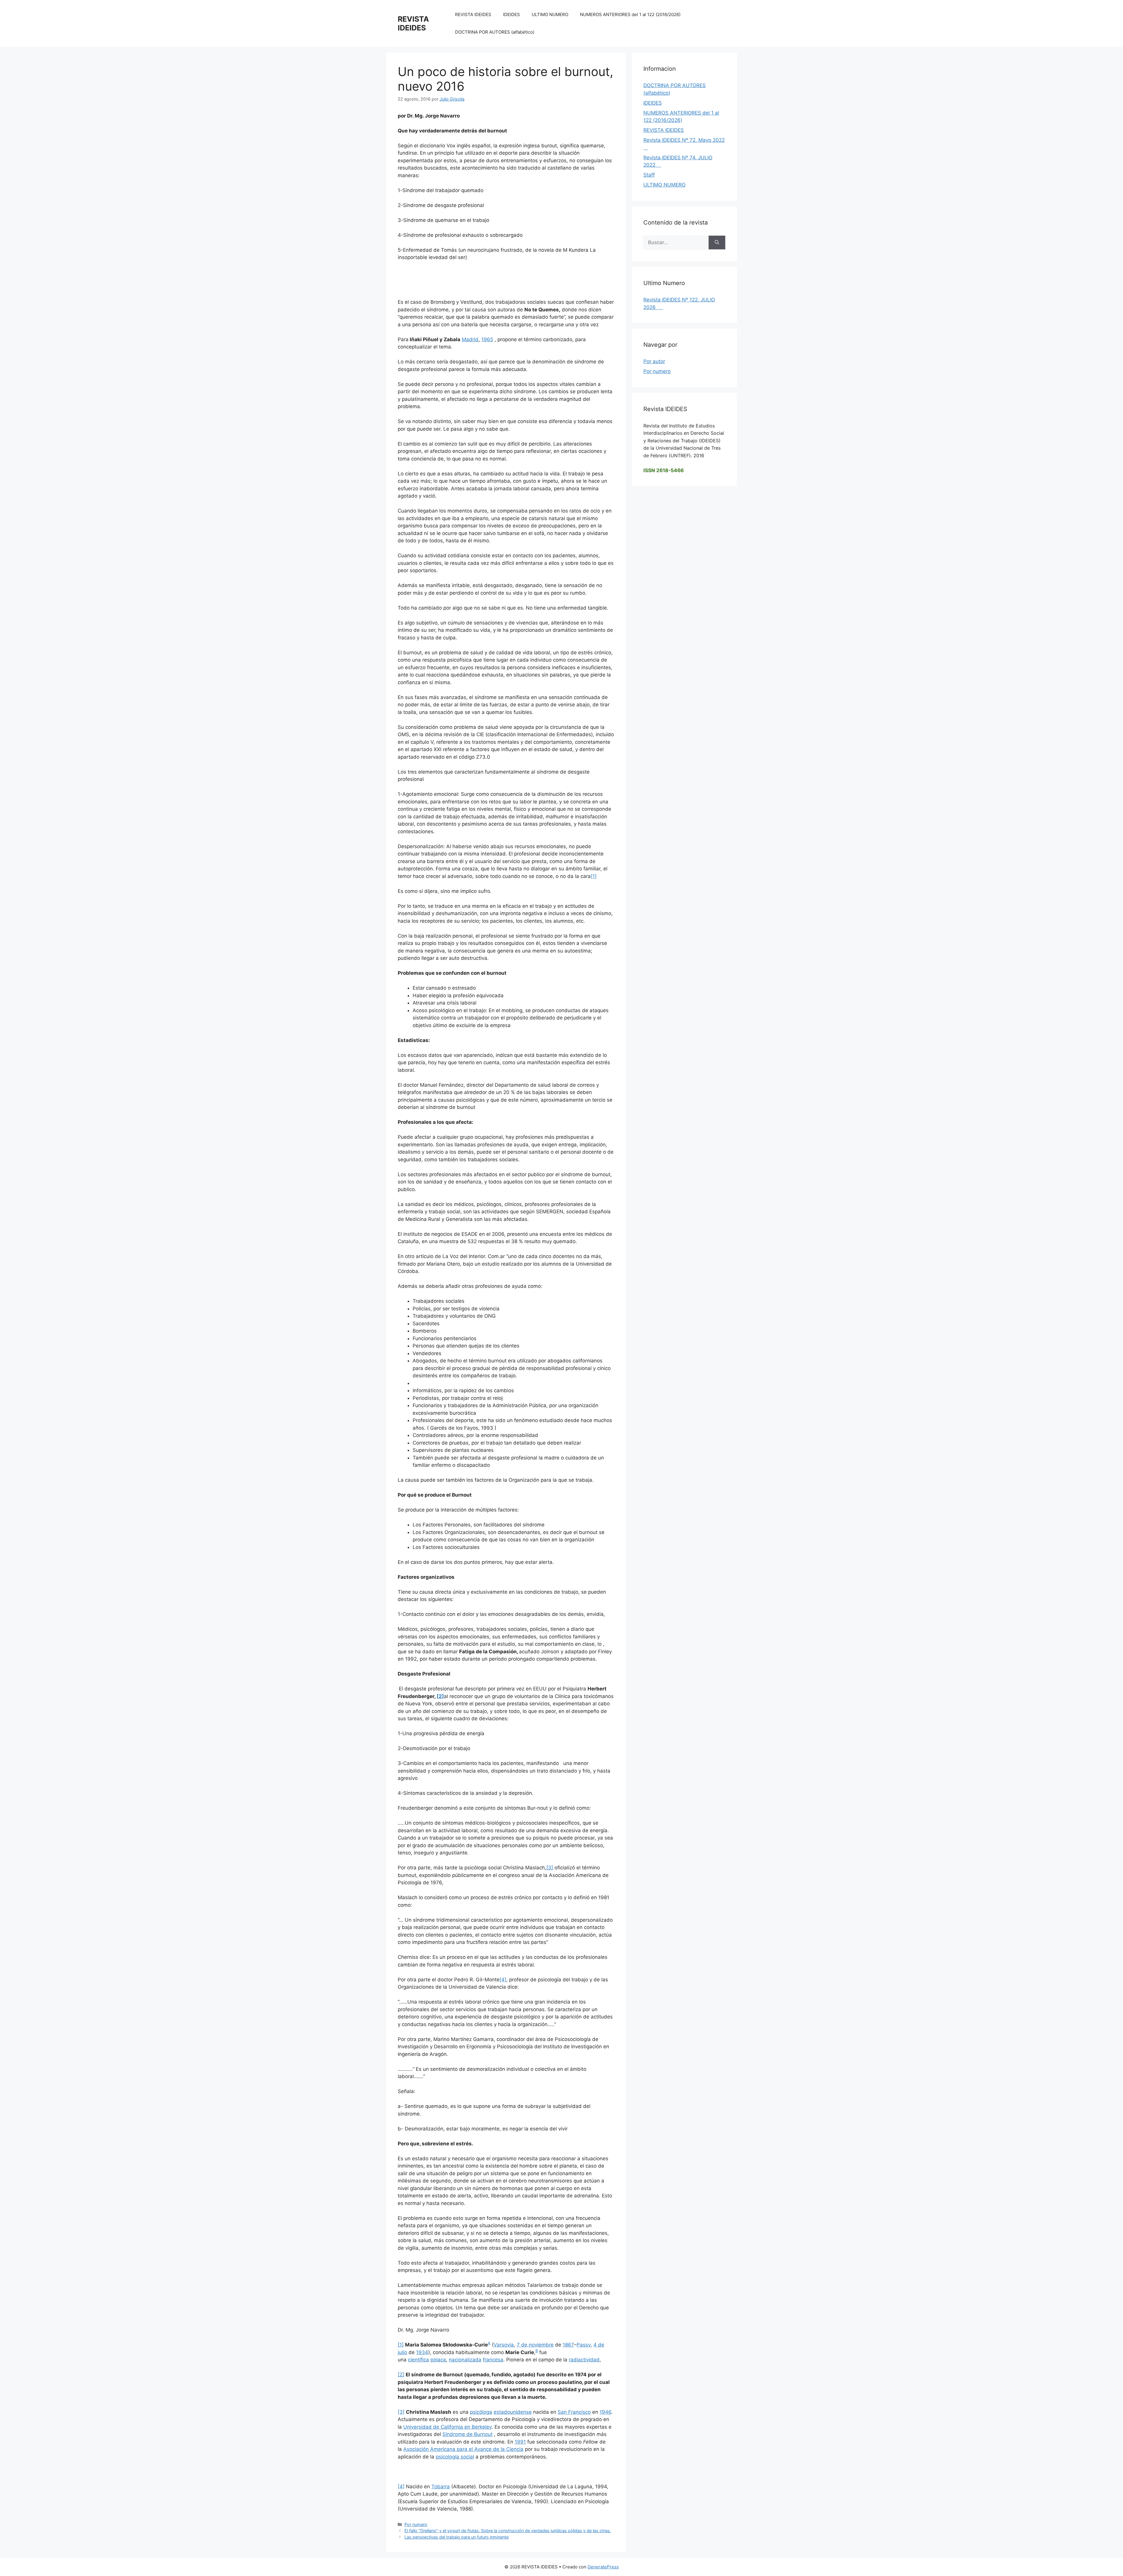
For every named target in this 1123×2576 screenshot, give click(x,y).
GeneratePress (603, 2567)
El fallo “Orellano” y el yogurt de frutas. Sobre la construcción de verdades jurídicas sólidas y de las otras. (508, 2531)
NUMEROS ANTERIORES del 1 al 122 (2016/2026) (630, 14)
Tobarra (441, 2487)
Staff (649, 175)
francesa (493, 2360)
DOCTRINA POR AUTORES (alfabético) (495, 32)
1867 (568, 2345)
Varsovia (504, 2345)
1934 (422, 2352)
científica (418, 2360)
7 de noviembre (535, 2345)
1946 (605, 2412)
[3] (550, 1868)
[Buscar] (717, 243)
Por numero (416, 2524)
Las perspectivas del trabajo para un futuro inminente (457, 2537)
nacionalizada (465, 2360)
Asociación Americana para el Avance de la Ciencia (463, 2449)
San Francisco (574, 2412)
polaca (438, 2360)
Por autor (654, 361)
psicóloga (481, 2412)
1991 (520, 2442)
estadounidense (513, 2412)
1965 (487, 339)
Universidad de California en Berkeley (447, 2427)
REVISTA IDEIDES (413, 23)
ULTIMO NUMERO (550, 14)
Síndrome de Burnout (467, 2434)
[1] (594, 876)
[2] (401, 2375)
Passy (584, 2345)
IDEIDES (511, 14)
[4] (503, 1980)
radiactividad (584, 2360)
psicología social (455, 2457)
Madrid (470, 339)
